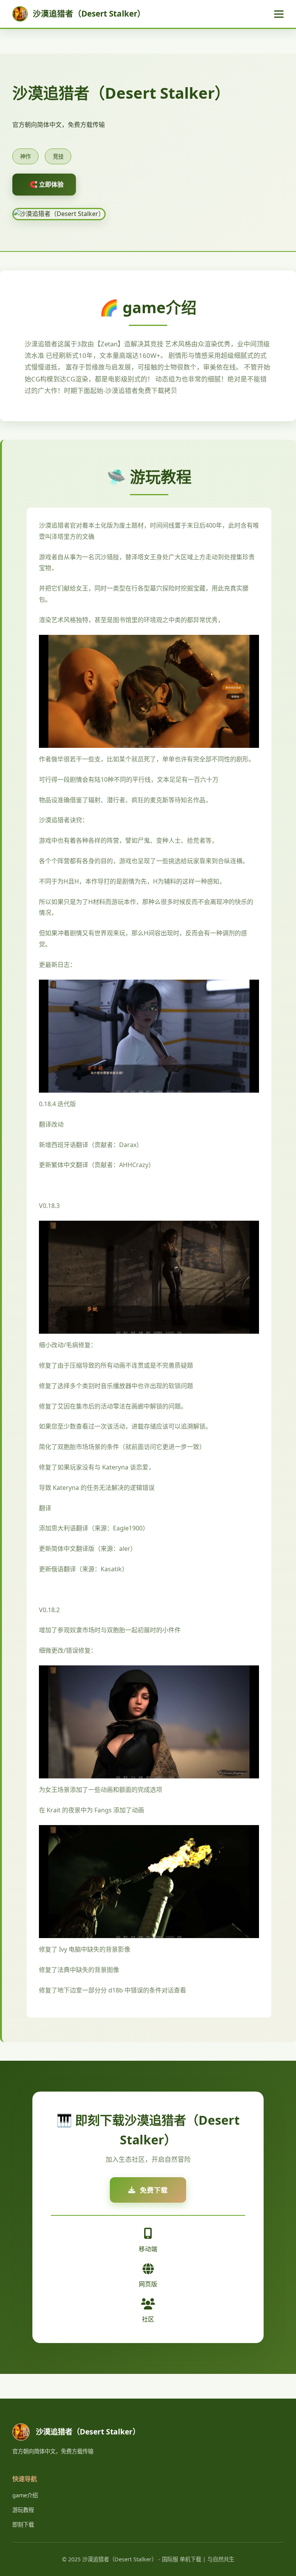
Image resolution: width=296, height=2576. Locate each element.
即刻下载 (23, 2525)
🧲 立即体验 (47, 184)
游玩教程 (23, 2510)
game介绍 (25, 2495)
